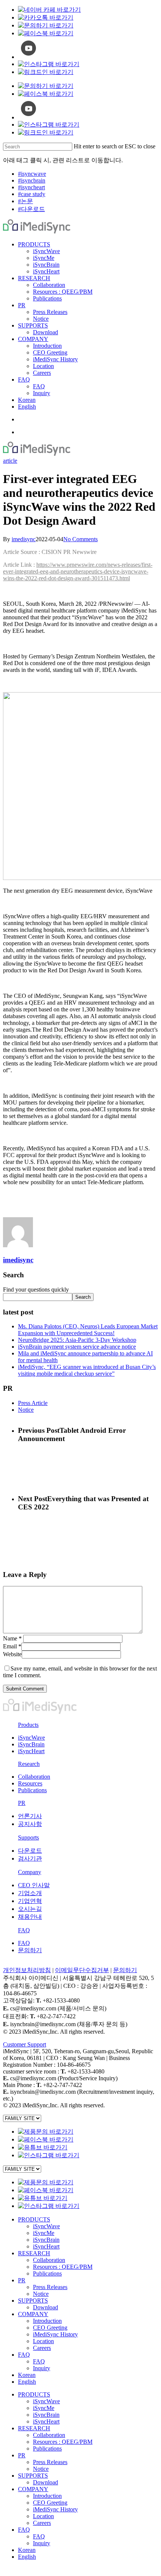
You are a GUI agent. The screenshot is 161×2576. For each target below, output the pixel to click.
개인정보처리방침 (27, 1970)
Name (12, 1638)
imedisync (24, 539)
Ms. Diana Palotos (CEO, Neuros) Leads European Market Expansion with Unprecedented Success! (88, 1330)
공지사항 (30, 1824)
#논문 (25, 201)
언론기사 (30, 1816)
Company (30, 1872)
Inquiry (42, 2368)
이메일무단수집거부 (82, 1970)
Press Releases (50, 2287)
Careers (42, 2348)
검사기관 (30, 1858)
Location (43, 2341)
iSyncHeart (31, 1751)
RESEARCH (34, 2253)
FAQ (24, 1930)
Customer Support (25, 2044)
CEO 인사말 (34, 1885)
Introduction (47, 2321)
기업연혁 (30, 1901)
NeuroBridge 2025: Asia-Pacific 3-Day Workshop (77, 1340)
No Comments (80, 539)
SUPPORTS (33, 2301)
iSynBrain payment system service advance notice (77, 1347)
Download (45, 2307)
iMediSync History (55, 2334)
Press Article (33, 1403)
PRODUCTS (34, 2219)
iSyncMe (44, 2233)
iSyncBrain (31, 1744)
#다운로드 (31, 209)
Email (12, 1646)
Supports (28, 1837)
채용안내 (30, 1917)
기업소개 (30, 1893)
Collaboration (34, 1777)
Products (28, 1725)
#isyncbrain (32, 180)
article (10, 461)
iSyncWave (31, 1738)
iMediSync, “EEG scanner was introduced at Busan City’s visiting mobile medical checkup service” (87, 1370)
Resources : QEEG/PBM (63, 2267)
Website (12, 1654)
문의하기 (30, 1950)
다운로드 (30, 1851)
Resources (30, 1783)
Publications (32, 1790)
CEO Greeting (50, 2328)
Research (29, 1764)
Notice (26, 1410)
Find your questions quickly (36, 1290)
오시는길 (30, 1909)
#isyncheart (31, 187)
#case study (32, 194)
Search (83, 1297)
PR (22, 1803)
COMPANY (33, 2314)
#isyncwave (32, 174)
